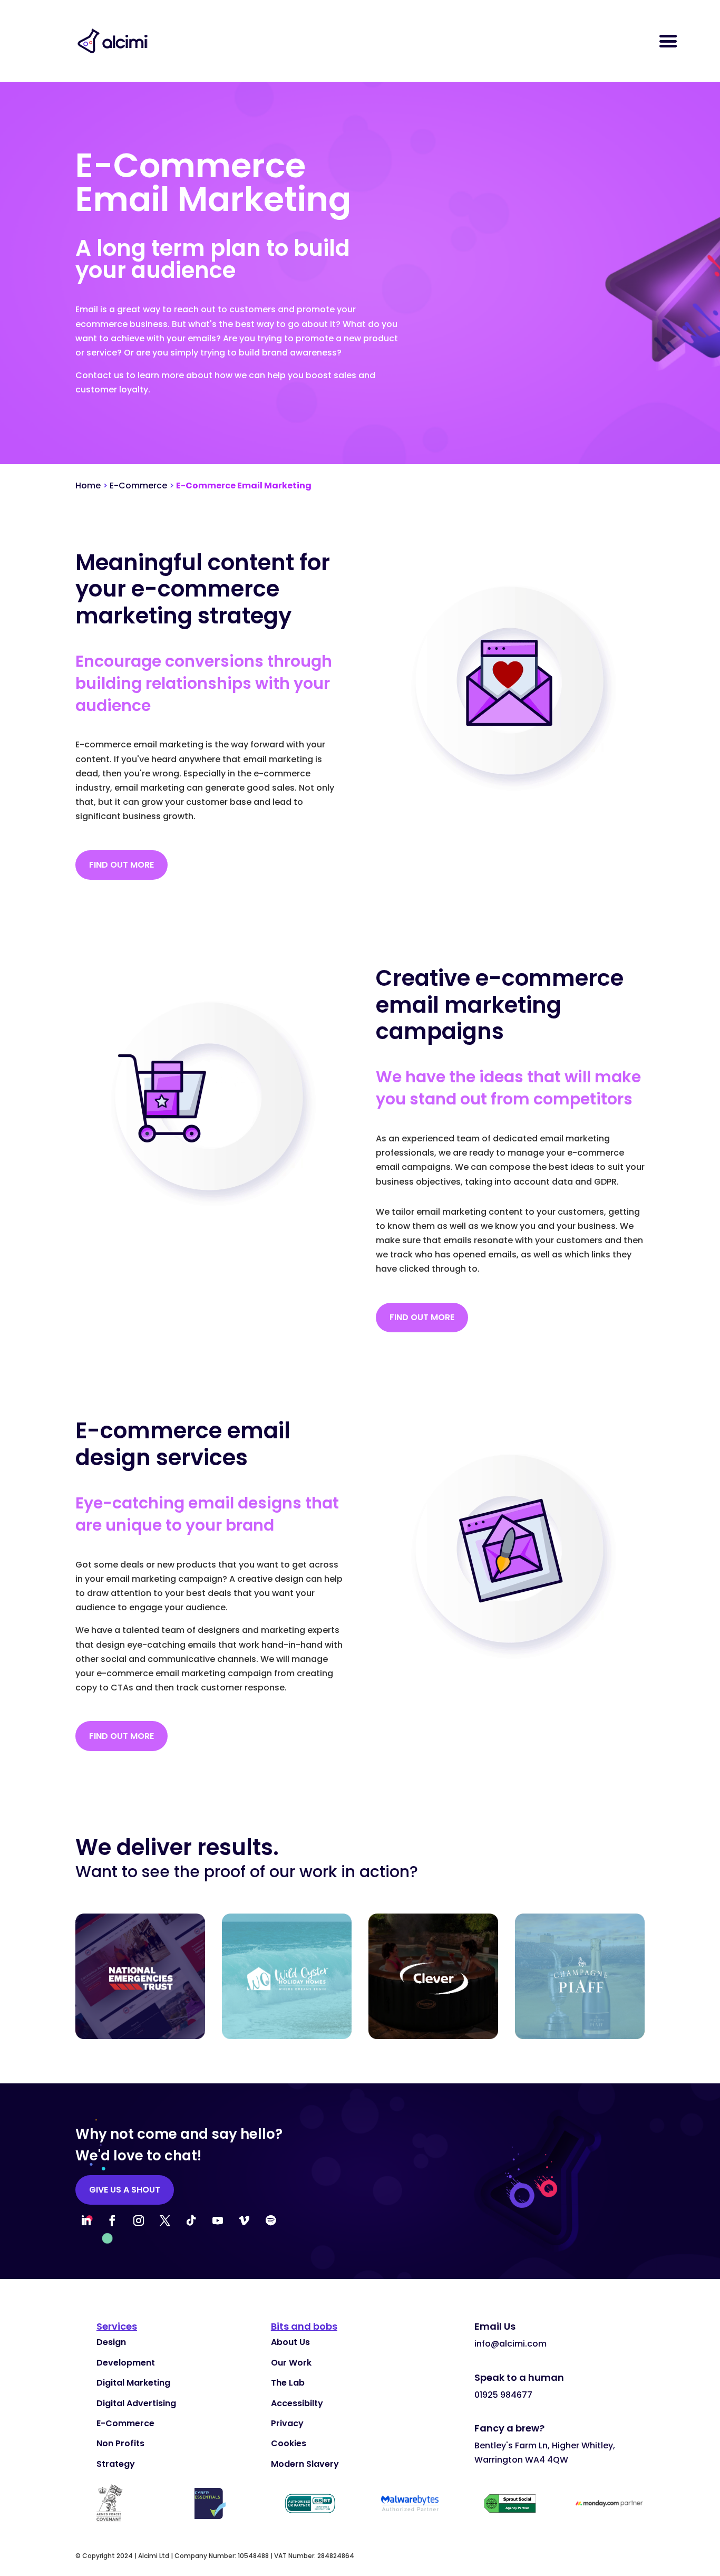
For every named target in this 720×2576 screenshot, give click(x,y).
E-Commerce (138, 486)
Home (88, 486)
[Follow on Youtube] (218, 2221)
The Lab (288, 2383)
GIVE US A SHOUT (125, 2190)
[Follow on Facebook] (112, 2221)
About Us (290, 2342)
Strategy (116, 2464)
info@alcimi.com (510, 2344)
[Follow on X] (165, 2221)
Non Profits (120, 2443)
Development (126, 2363)
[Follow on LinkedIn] (86, 2221)
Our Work (291, 2363)
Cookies (289, 2443)
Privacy (287, 2423)
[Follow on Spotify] (270, 2221)
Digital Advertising (136, 2403)
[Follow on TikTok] (191, 2221)
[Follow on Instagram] (139, 2221)
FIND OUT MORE (121, 865)
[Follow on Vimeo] (244, 2221)
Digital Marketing (133, 2383)
